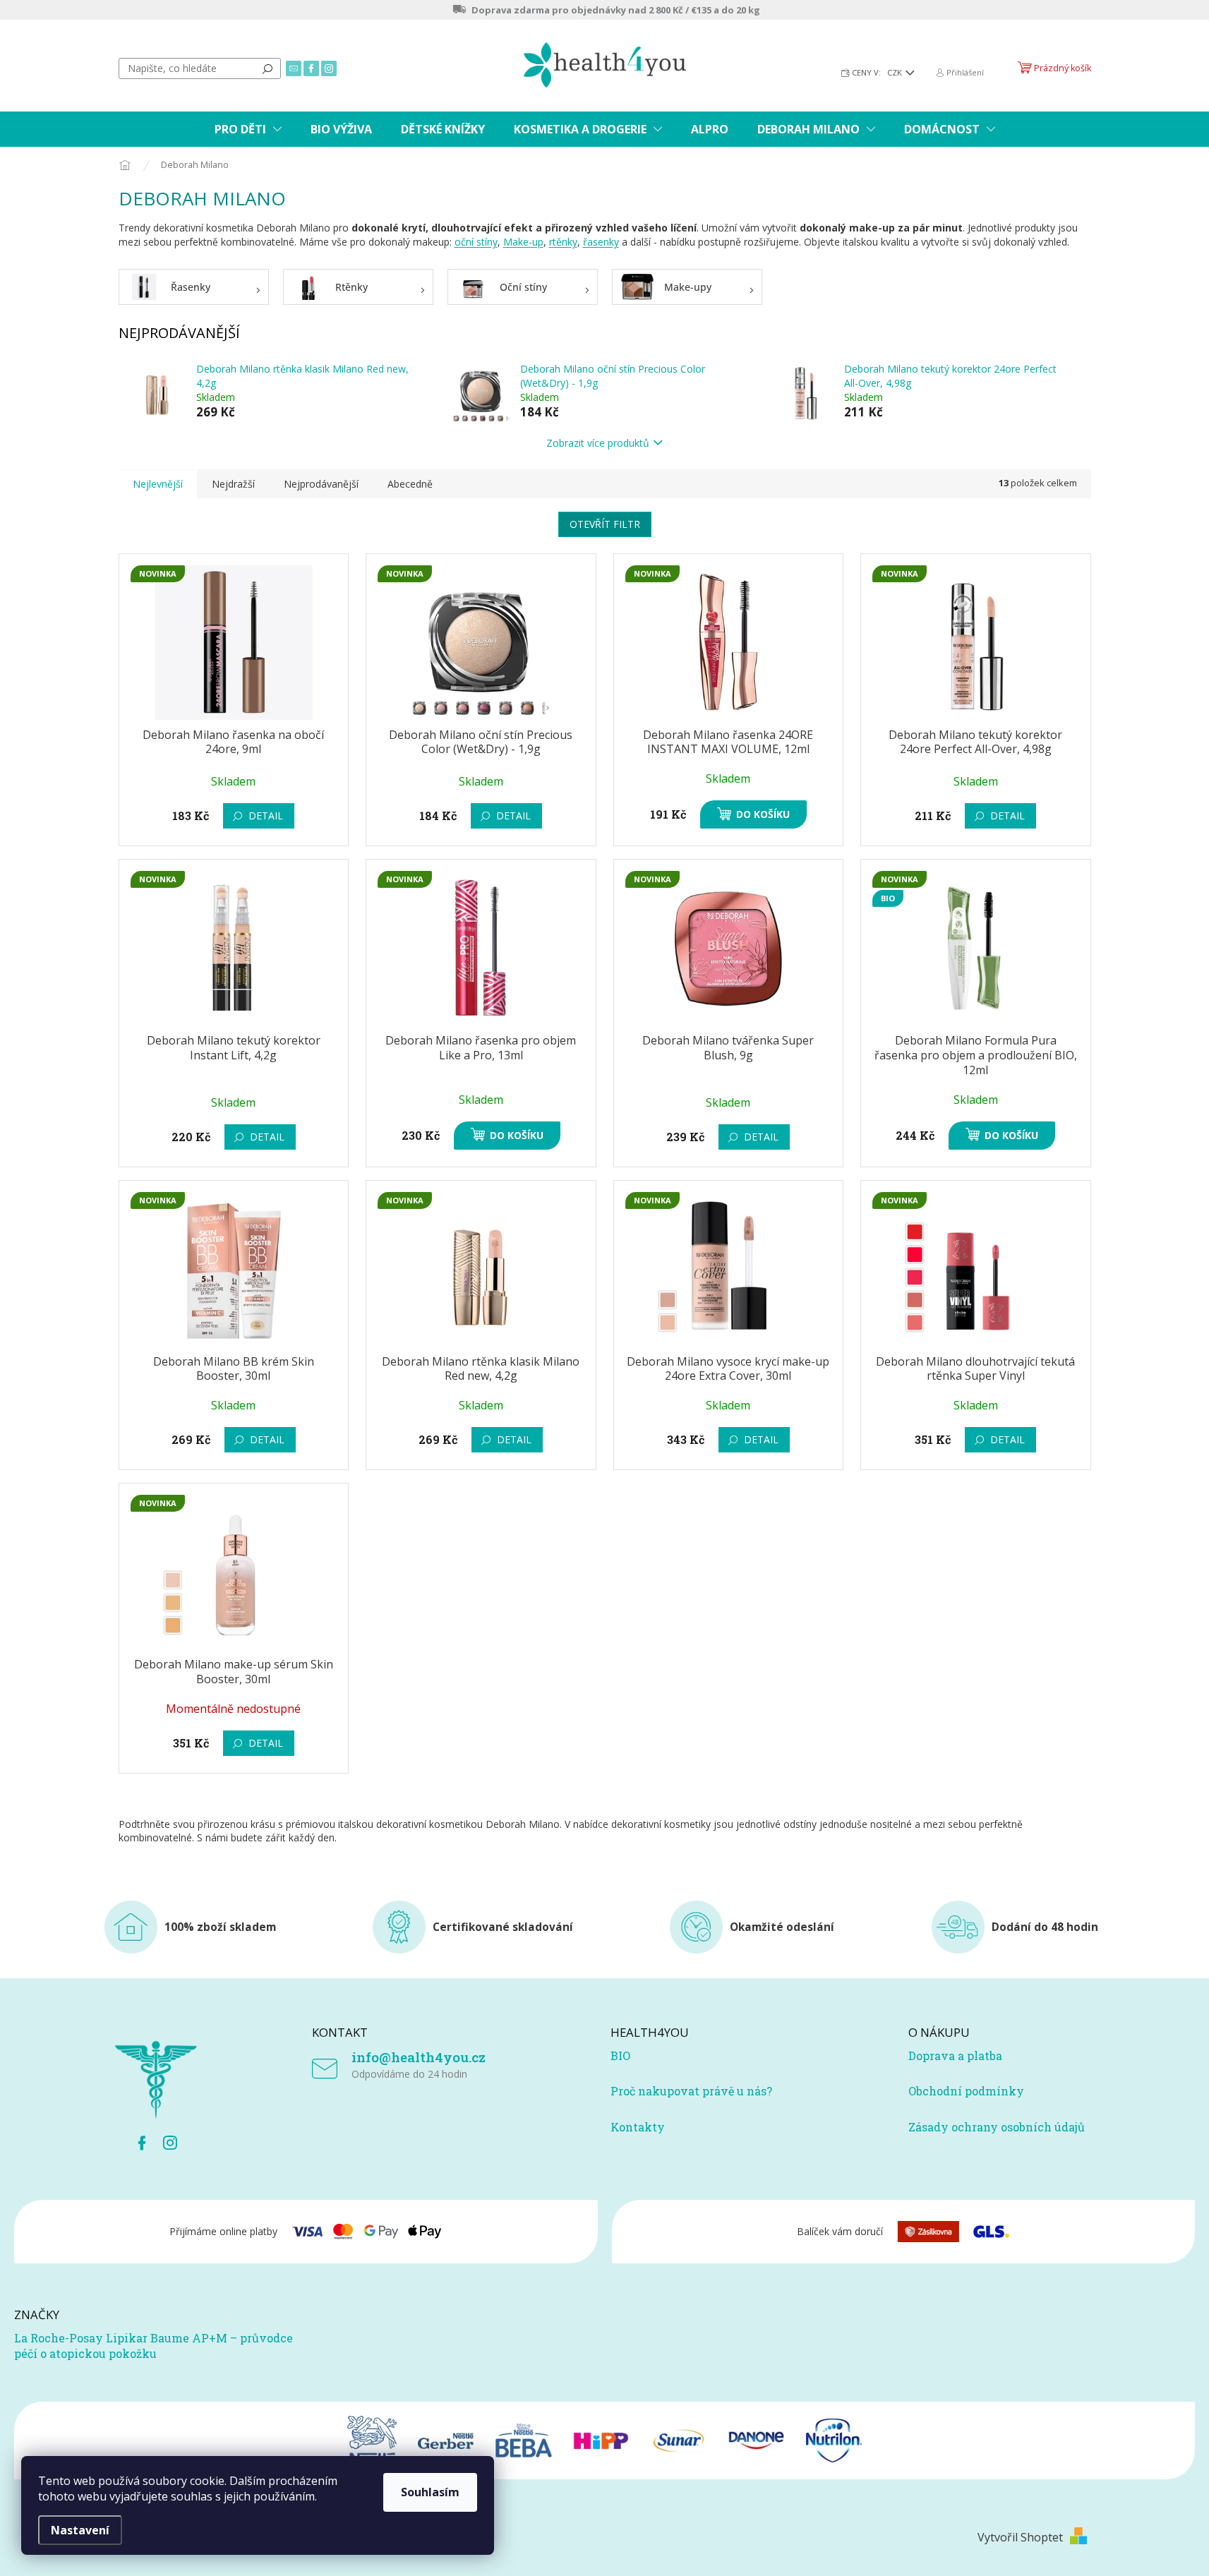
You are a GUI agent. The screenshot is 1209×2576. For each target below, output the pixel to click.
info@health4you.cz (419, 2057)
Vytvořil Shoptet (1020, 2537)
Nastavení (80, 2530)
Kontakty (638, 2127)
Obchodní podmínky (966, 2091)
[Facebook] (142, 2143)
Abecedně (410, 484)
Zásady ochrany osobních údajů (997, 2127)
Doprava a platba (955, 2056)
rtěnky (563, 242)
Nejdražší (233, 484)
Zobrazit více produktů (598, 443)
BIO (620, 2056)
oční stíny (476, 242)
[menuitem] (248, 129)
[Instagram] (170, 2143)
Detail (266, 815)
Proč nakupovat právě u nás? (691, 2091)
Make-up (523, 242)
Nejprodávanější (321, 484)
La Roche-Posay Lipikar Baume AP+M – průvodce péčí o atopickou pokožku (154, 2346)
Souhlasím (430, 2492)
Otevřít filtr (605, 524)
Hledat (267, 68)
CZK (896, 72)
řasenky (601, 242)
